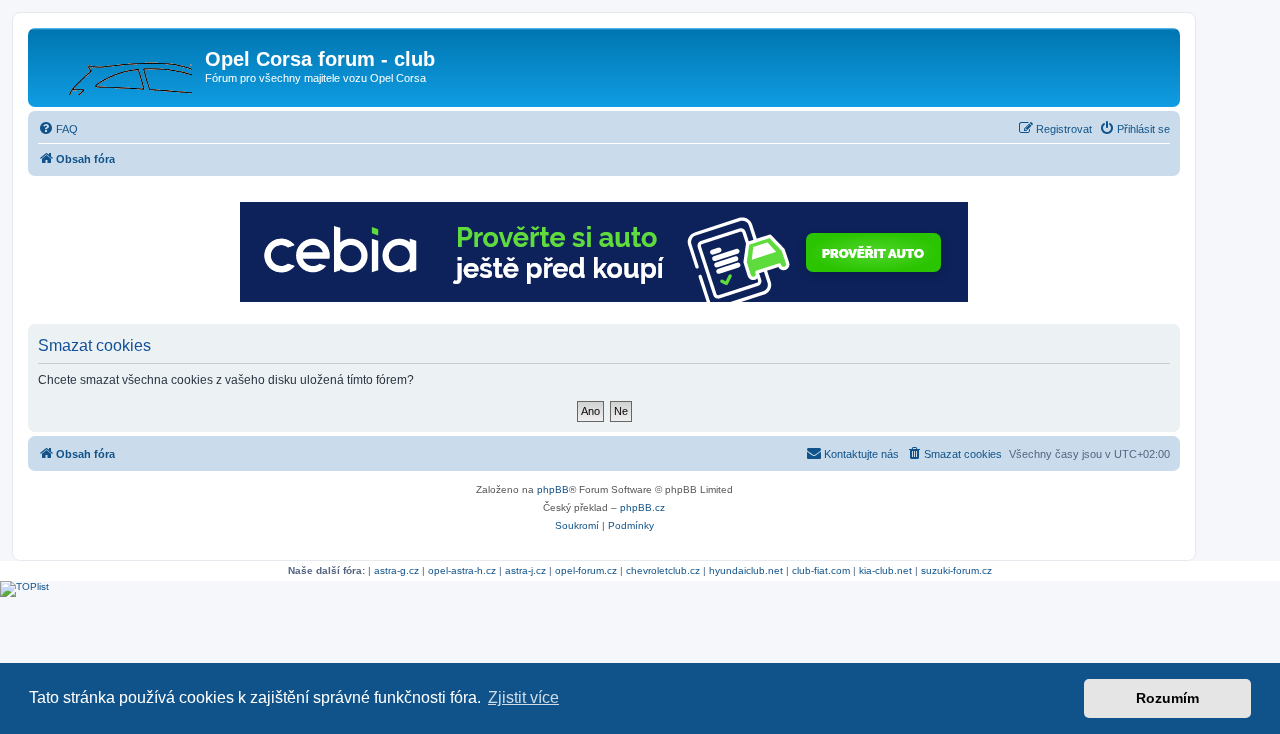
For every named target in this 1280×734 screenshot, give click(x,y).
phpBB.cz (642, 507)
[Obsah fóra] (119, 65)
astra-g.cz (396, 570)
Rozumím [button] (1167, 698)
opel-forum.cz (586, 570)
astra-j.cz (525, 570)
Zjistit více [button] (523, 697)
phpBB (553, 489)
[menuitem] (58, 129)
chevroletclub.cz (663, 570)
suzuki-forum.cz (956, 570)
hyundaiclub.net (746, 570)
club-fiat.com (821, 570)
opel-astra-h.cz (462, 570)
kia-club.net (885, 570)
